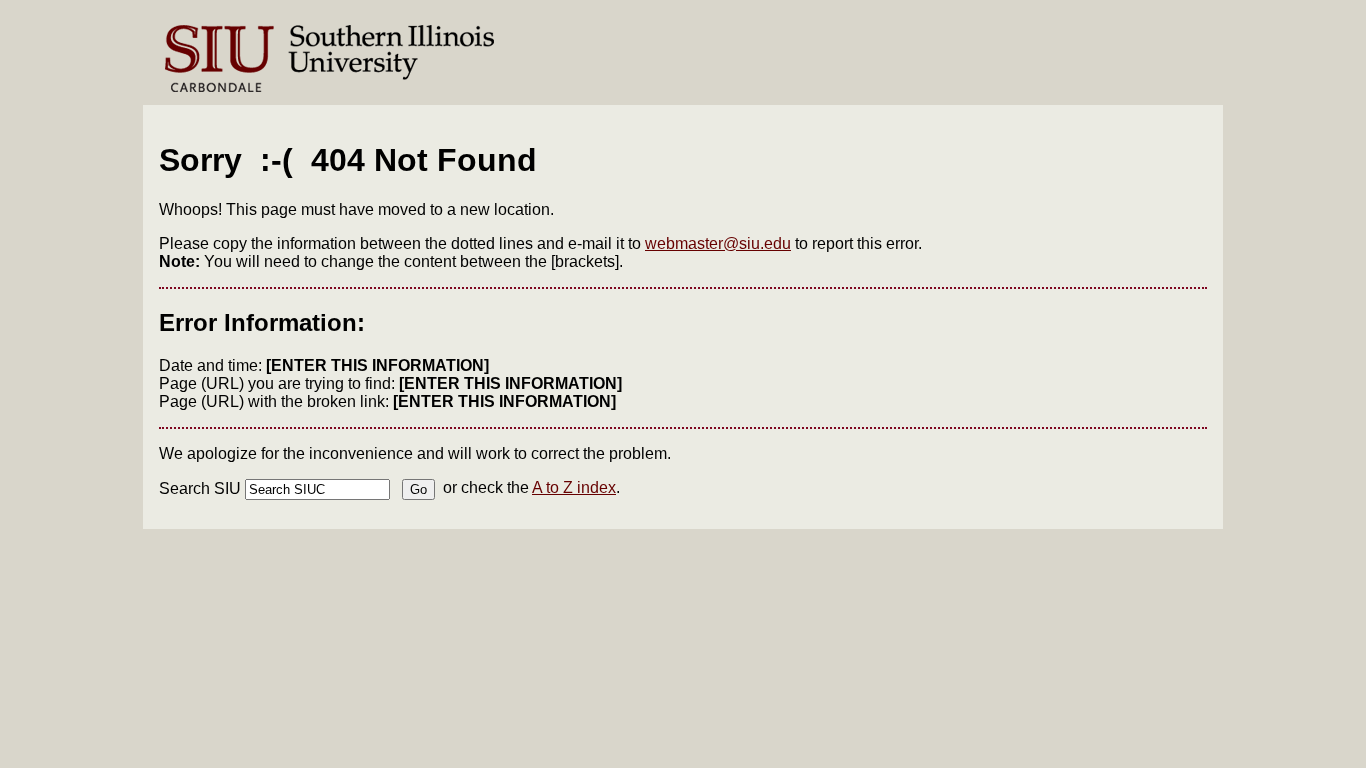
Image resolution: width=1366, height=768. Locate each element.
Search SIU (200, 488)
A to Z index (574, 487)
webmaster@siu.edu (718, 243)
